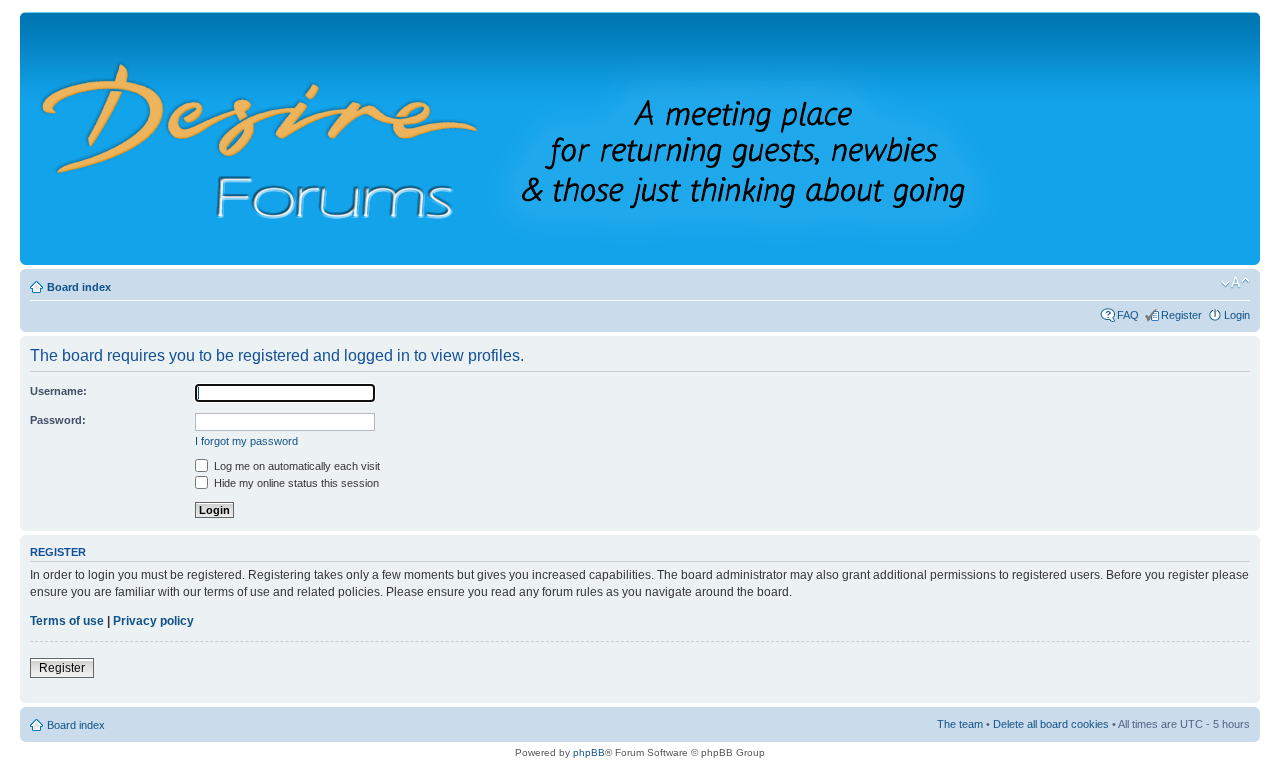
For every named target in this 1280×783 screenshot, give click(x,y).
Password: (58, 420)
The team (960, 724)
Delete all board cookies (1051, 724)
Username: (58, 391)
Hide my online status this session (295, 483)
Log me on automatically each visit (295, 466)
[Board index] (548, 138)
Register (1181, 315)
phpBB (589, 752)
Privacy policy (153, 621)
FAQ (1128, 315)
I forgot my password (246, 441)
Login (1237, 315)
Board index (79, 287)
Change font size (1235, 283)
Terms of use (67, 621)
